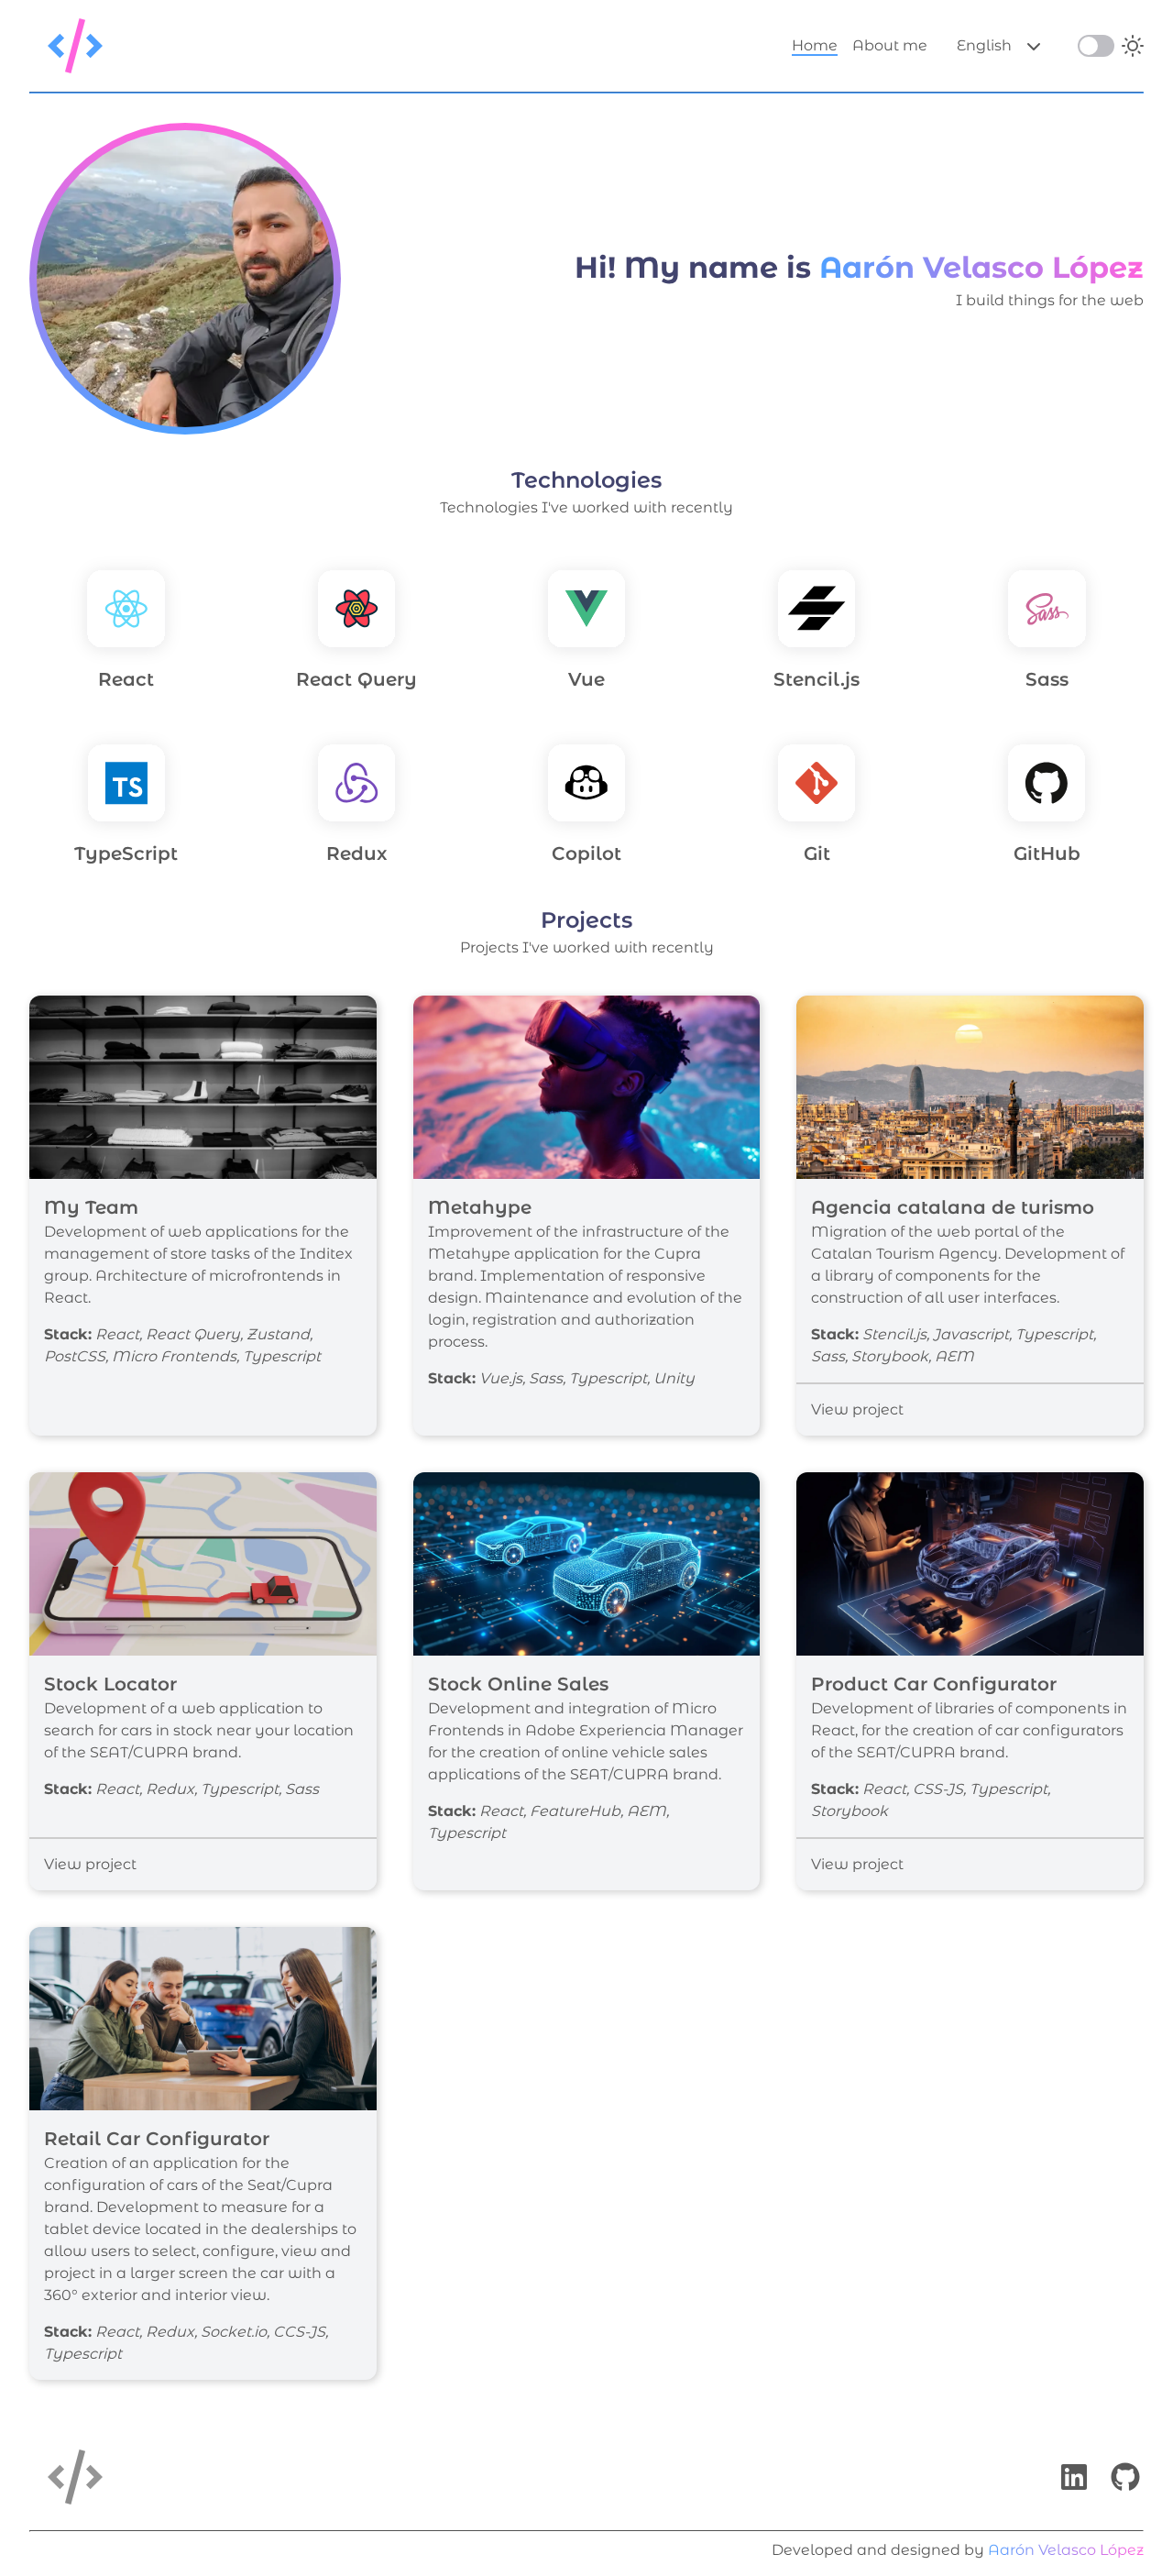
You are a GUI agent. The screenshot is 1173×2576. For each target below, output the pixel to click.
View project (857, 1409)
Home (815, 45)
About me (890, 45)
